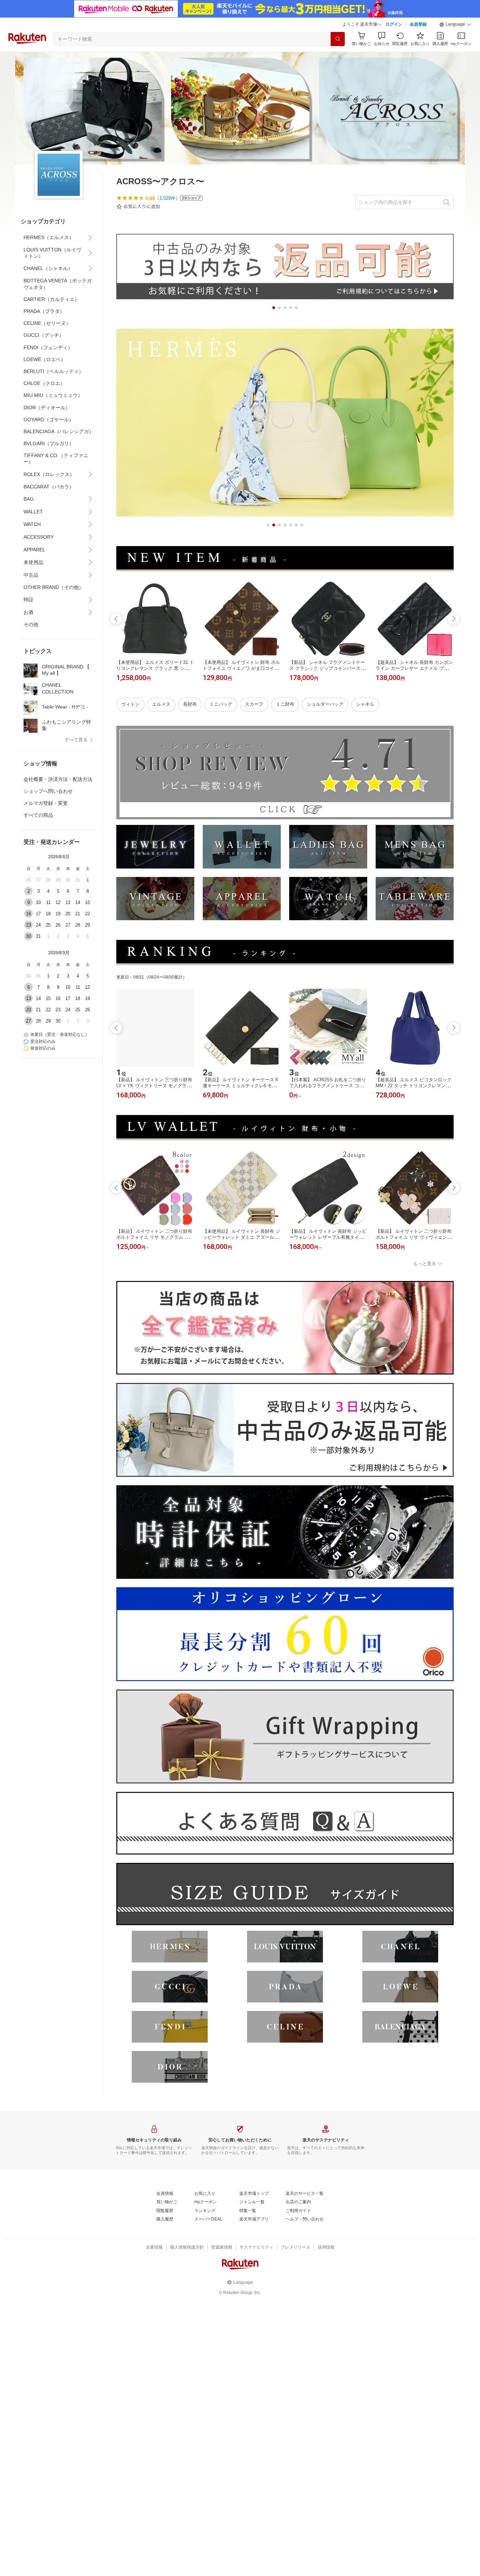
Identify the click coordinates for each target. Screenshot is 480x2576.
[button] (455, 25)
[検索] (338, 39)
